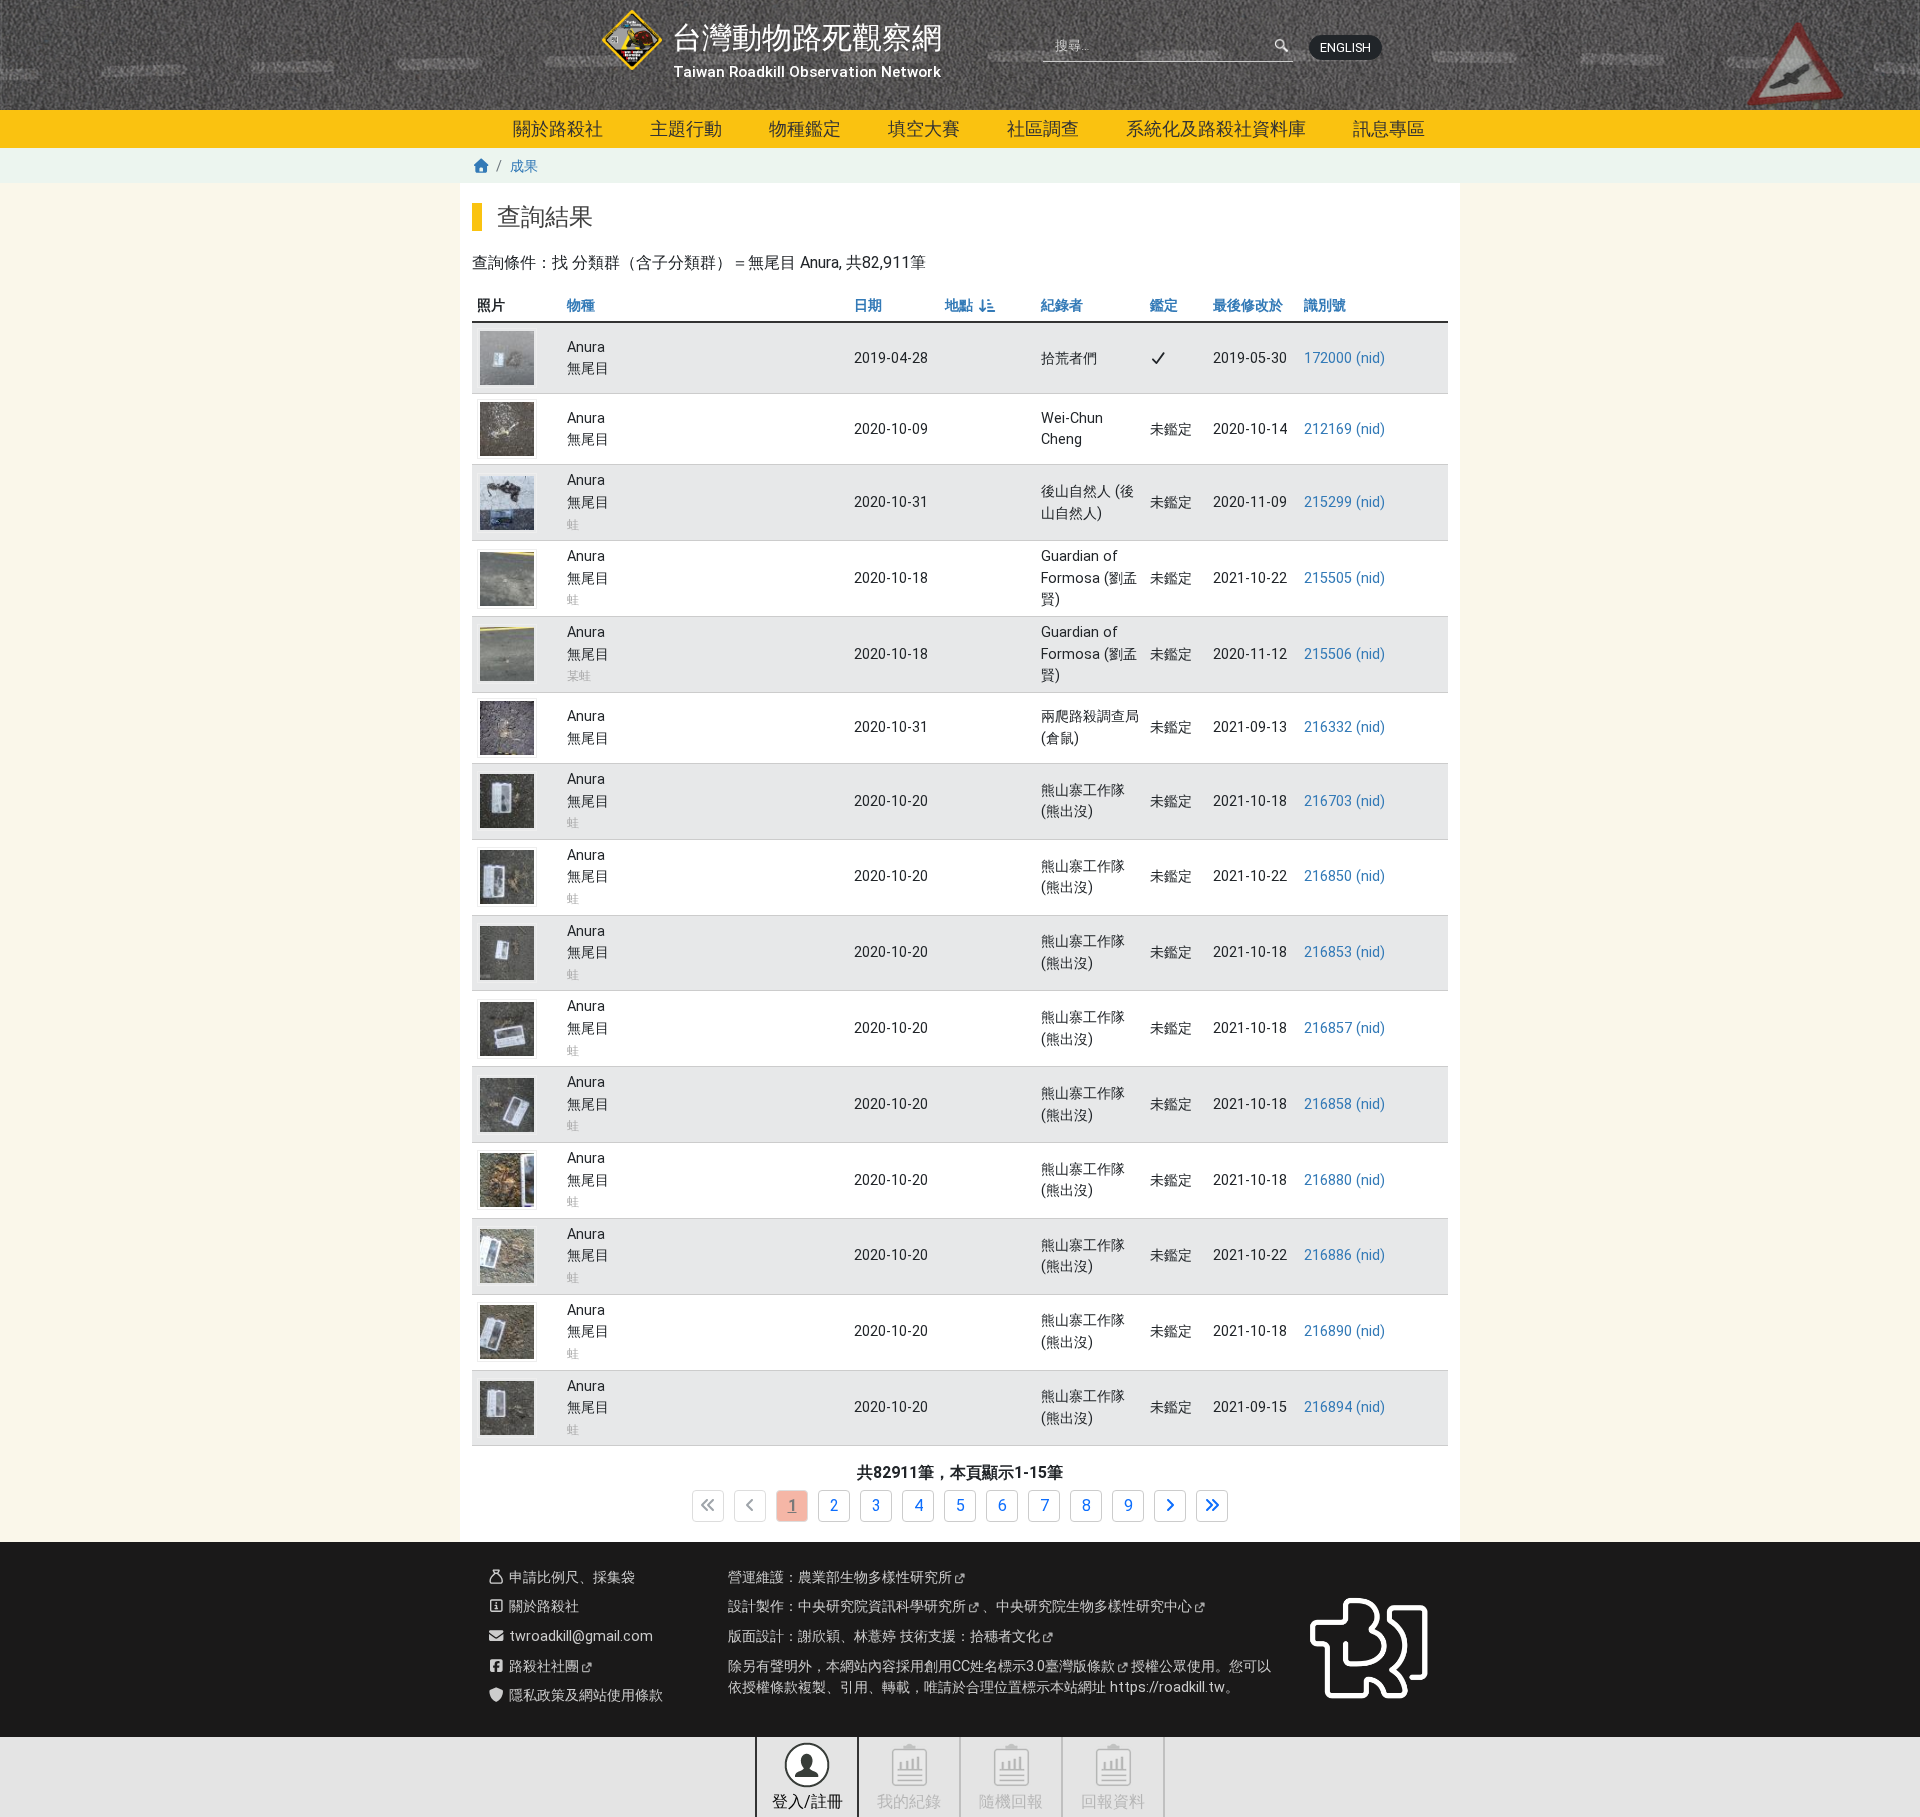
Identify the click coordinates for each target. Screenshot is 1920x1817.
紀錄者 (1062, 305)
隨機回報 (1011, 1801)
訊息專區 (1389, 128)
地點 (968, 305)
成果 (524, 166)
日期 (868, 305)
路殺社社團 (542, 1666)
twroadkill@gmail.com (579, 1636)
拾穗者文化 (1005, 1636)
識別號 (1325, 305)
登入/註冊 (807, 1801)
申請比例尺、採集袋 (570, 1577)
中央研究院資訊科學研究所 (882, 1606)
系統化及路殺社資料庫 (1216, 128)
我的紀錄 (909, 1801)
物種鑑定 (805, 128)
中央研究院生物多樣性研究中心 (1094, 1606)
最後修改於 (1248, 305)
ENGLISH (1345, 47)
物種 (581, 305)
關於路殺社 (558, 128)
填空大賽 (924, 128)
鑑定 (1164, 305)
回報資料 (1113, 1801)
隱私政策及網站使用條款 (584, 1695)
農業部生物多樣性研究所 (875, 1577)
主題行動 (686, 128)
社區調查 (1043, 128)
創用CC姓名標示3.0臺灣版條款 (1019, 1666)
